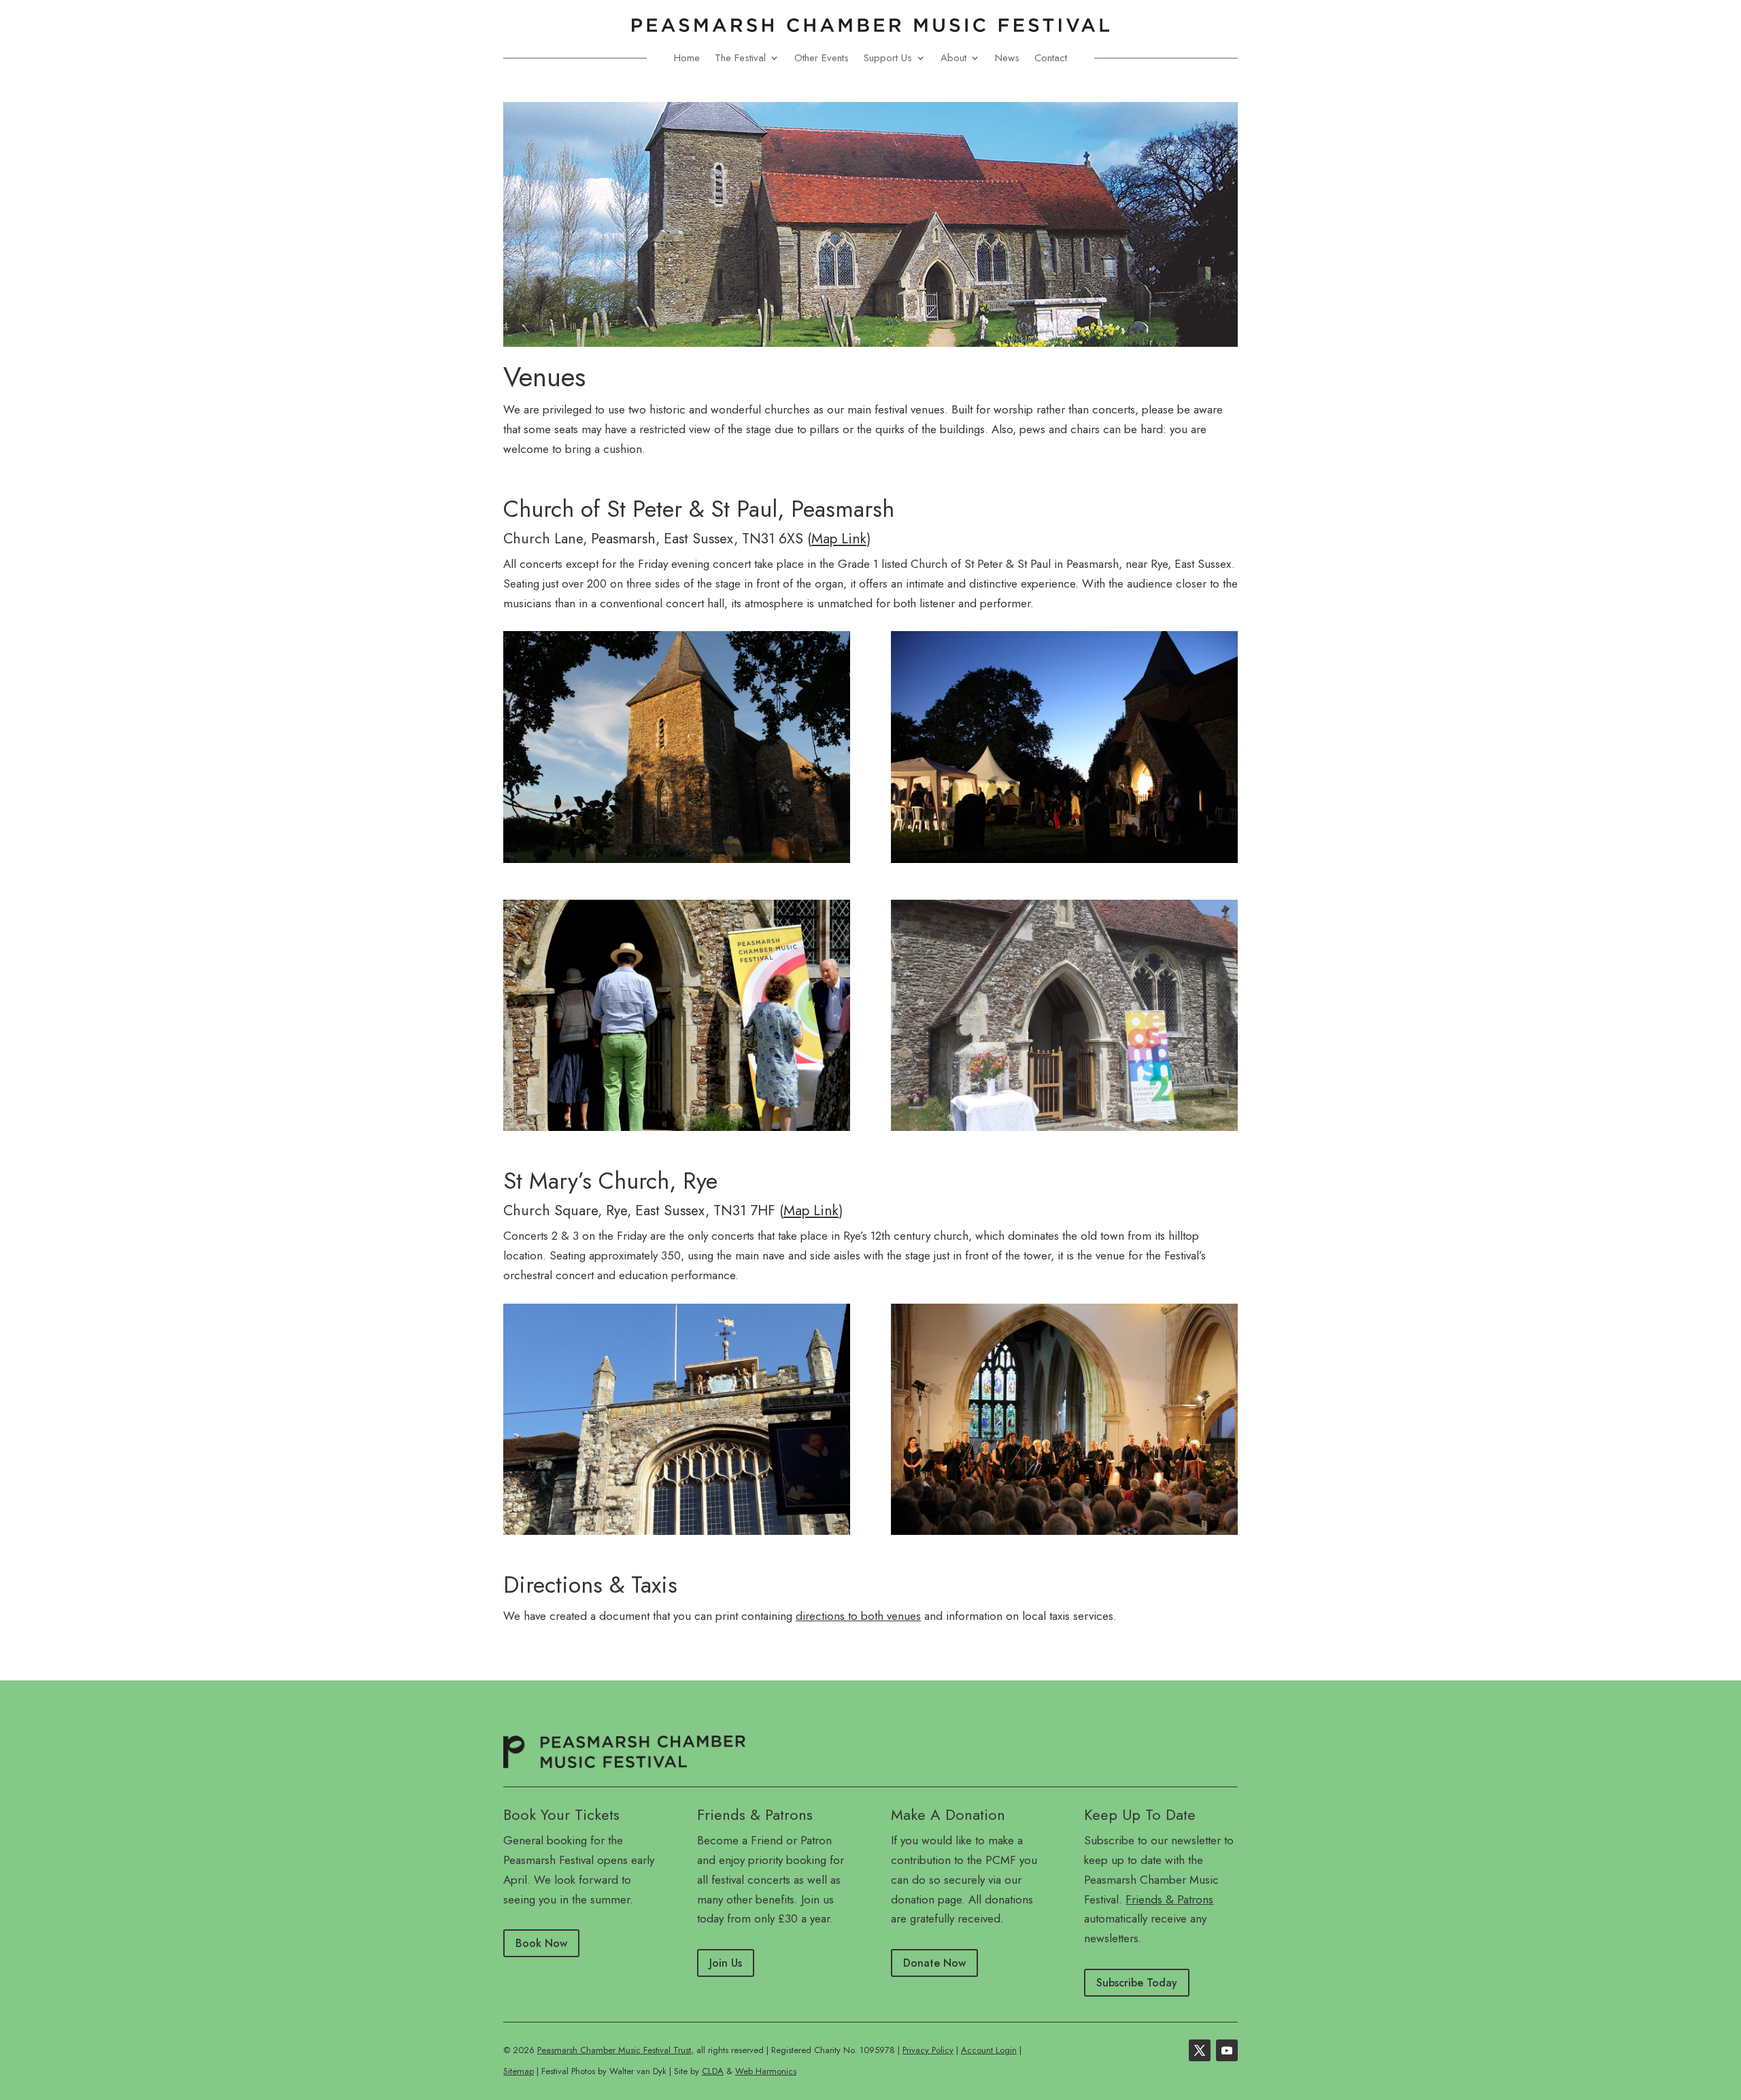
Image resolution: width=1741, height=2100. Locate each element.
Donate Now (934, 1963)
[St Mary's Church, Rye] (677, 1419)
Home (687, 58)
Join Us (726, 1963)
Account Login (989, 2050)
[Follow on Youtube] (1227, 2050)
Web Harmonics (766, 2071)
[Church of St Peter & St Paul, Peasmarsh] (677, 747)
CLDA (713, 2071)
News (1007, 58)
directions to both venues (858, 1616)
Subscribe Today (1137, 1983)
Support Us (888, 58)
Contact (1051, 58)
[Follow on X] (1200, 2050)
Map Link (839, 539)
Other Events (822, 58)
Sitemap (519, 2071)
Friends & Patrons (1169, 1899)
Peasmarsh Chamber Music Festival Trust (614, 2050)
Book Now (541, 1943)
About (953, 58)
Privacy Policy (928, 2050)
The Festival (740, 58)
